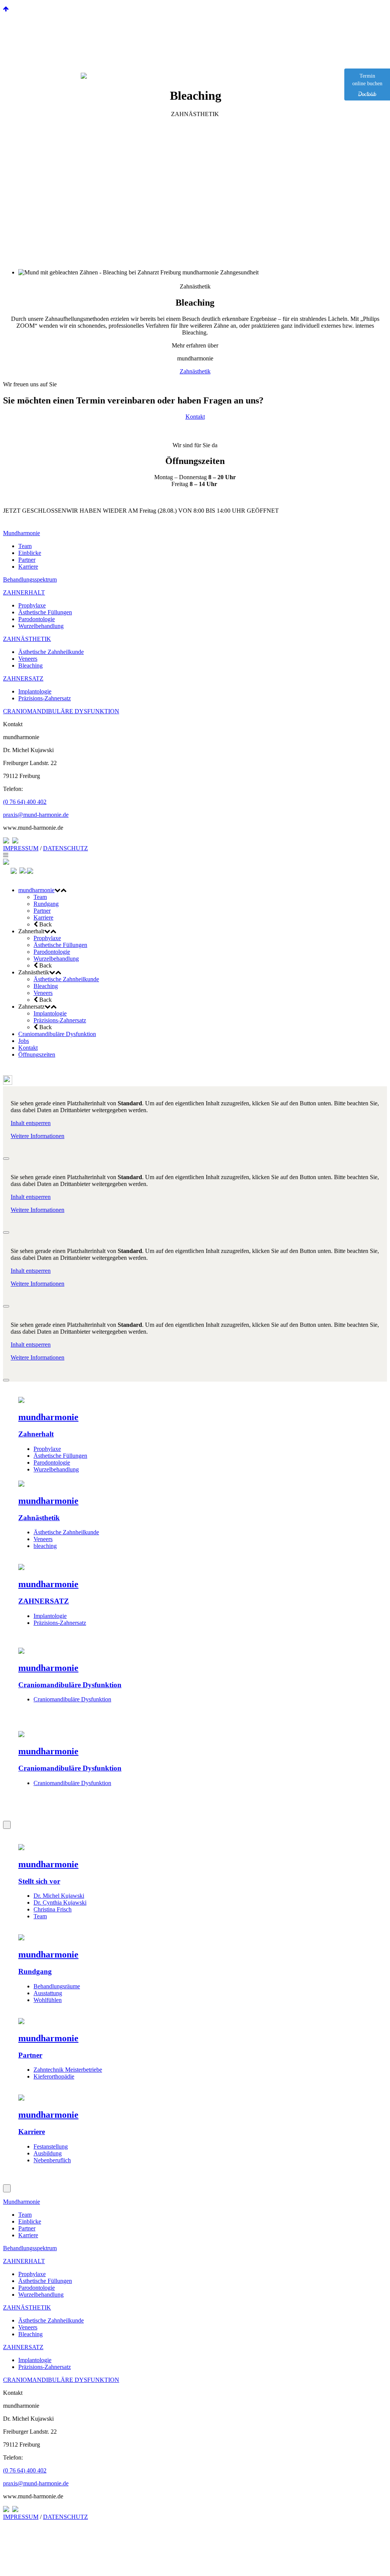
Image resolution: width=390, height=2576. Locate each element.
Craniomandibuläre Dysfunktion (57, 1034)
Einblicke (30, 553)
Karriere (28, 567)
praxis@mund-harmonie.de (36, 815)
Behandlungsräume (57, 1986)
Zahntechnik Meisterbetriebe (68, 2070)
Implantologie (35, 691)
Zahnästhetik (195, 371)
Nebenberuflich (52, 2160)
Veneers (28, 659)
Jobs (24, 1041)
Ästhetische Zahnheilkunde (51, 652)
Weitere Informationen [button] (38, 1136)
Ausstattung (48, 1993)
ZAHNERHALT (24, 592)
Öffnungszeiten (37, 1054)
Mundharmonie (22, 533)
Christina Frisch (53, 1909)
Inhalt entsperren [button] (31, 1123)
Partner (27, 560)
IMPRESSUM (21, 848)
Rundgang (46, 904)
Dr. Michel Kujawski (59, 1896)
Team (25, 546)
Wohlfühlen (48, 2000)
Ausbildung (48, 2153)
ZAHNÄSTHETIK (27, 639)
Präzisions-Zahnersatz (45, 698)
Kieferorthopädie (54, 2076)
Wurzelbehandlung (41, 626)
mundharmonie (36, 890)
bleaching (45, 1546)
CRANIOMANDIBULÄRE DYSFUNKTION (61, 711)
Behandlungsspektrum (30, 579)
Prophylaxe (32, 605)
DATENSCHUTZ (66, 848)
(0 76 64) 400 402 (25, 802)
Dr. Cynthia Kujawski (60, 1903)
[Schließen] (6, 1159)
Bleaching (30, 666)
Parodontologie (37, 619)
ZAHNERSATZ (23, 678)
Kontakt (195, 417)
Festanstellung (51, 2146)
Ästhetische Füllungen (45, 612)
